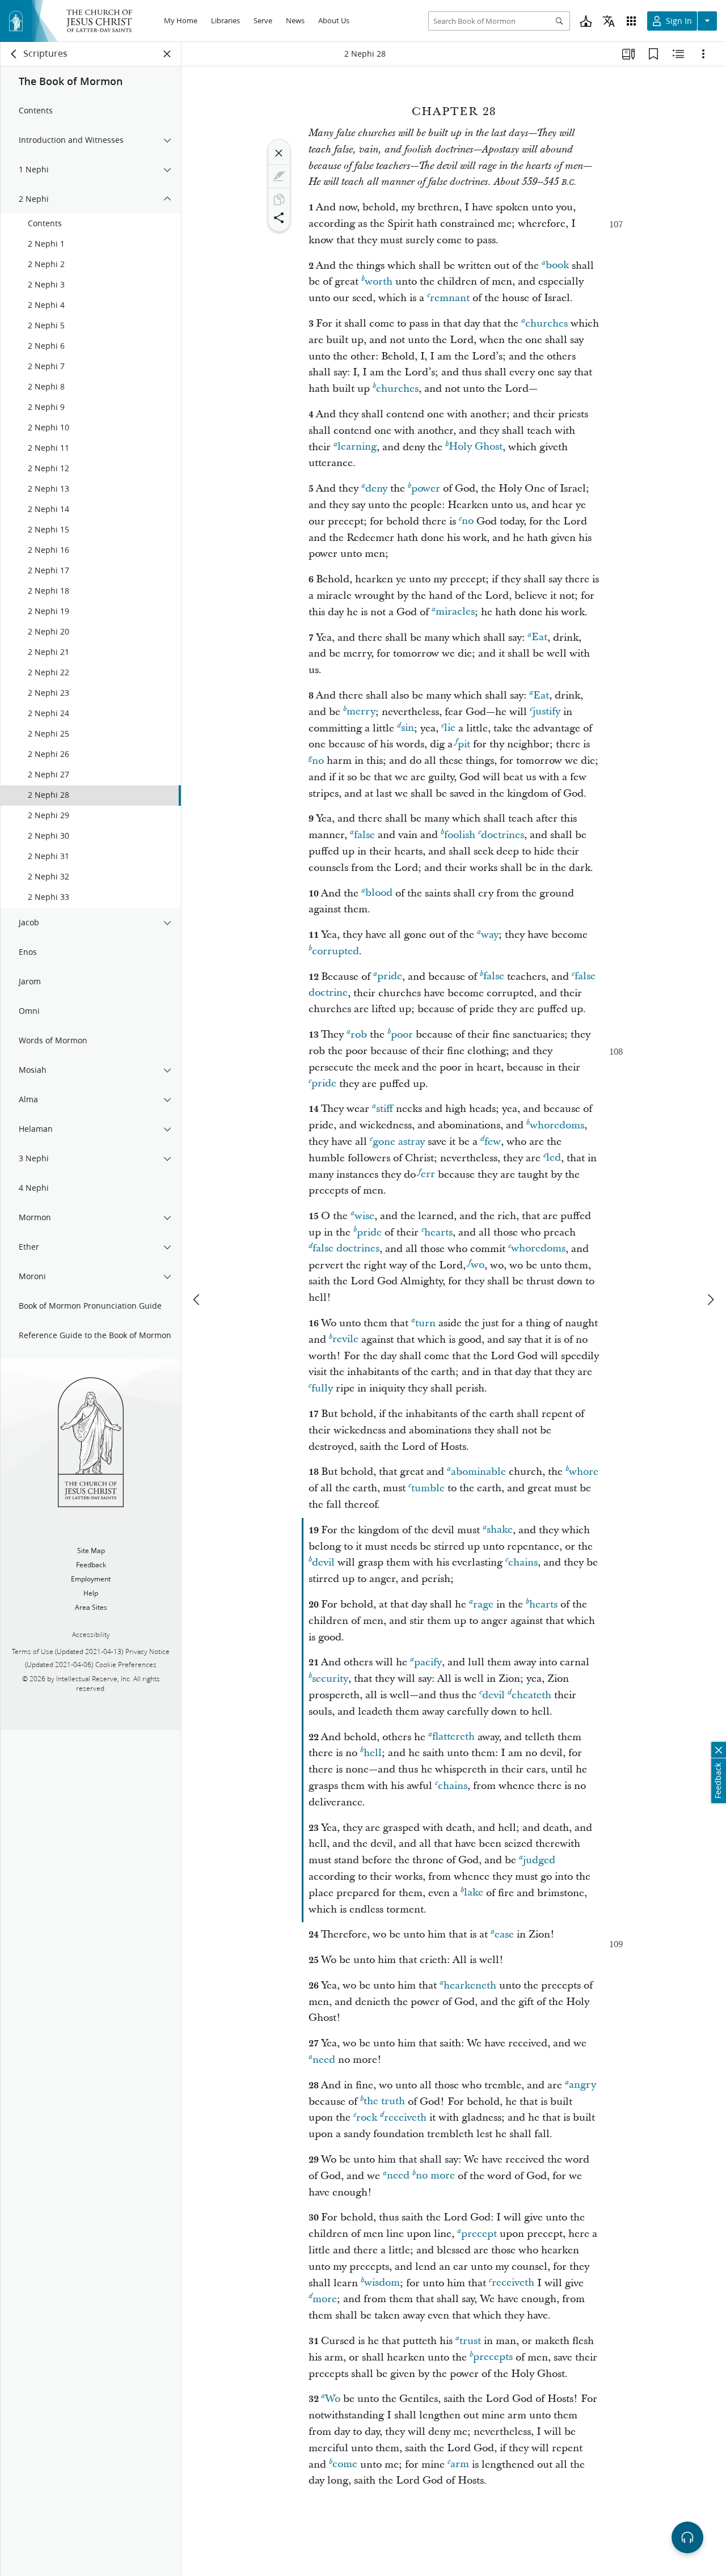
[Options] (703, 54)
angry (583, 2085)
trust (470, 2341)
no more (435, 2176)
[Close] (279, 153)
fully (322, 1388)
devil (323, 1562)
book (557, 266)
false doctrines (346, 1249)
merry (361, 712)
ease (504, 1934)
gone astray (399, 1142)
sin (408, 728)
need (324, 2060)
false (364, 835)
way (490, 935)
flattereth (453, 1737)
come (345, 2465)
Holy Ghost (476, 447)
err (428, 1175)
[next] (710, 1300)
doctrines (503, 835)
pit (464, 744)
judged (539, 1860)
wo (478, 1265)
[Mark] (279, 176)
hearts (438, 1232)
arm (460, 2465)
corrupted (335, 951)
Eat (539, 638)
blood (379, 893)
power (426, 488)
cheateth (531, 1695)
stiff (385, 1109)
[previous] (197, 1300)
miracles (455, 612)
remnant (450, 298)
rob (359, 1035)
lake (474, 1893)
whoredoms (557, 1125)
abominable (478, 1472)
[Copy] (279, 200)
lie (450, 728)
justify (546, 712)
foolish (460, 835)
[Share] (279, 218)
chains (523, 1562)
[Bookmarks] (653, 54)
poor (402, 1035)
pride (390, 977)
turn (425, 1323)
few (493, 1142)
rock (367, 2118)
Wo (333, 2399)
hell (373, 1753)
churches (546, 323)
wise (364, 1216)
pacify (428, 1662)
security (330, 1679)
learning (357, 447)
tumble (428, 1488)
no (468, 521)
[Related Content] (678, 54)
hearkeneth (470, 1985)
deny (376, 488)
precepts (493, 2357)
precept (479, 2234)
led (554, 1158)
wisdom (382, 2283)
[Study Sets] (628, 54)
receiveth (405, 2118)
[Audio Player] (687, 2537)
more (325, 2299)
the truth (384, 2102)
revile (345, 1340)
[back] (14, 54)
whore (584, 1472)
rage (483, 1604)
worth (379, 282)
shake (500, 1530)
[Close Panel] (167, 54)
